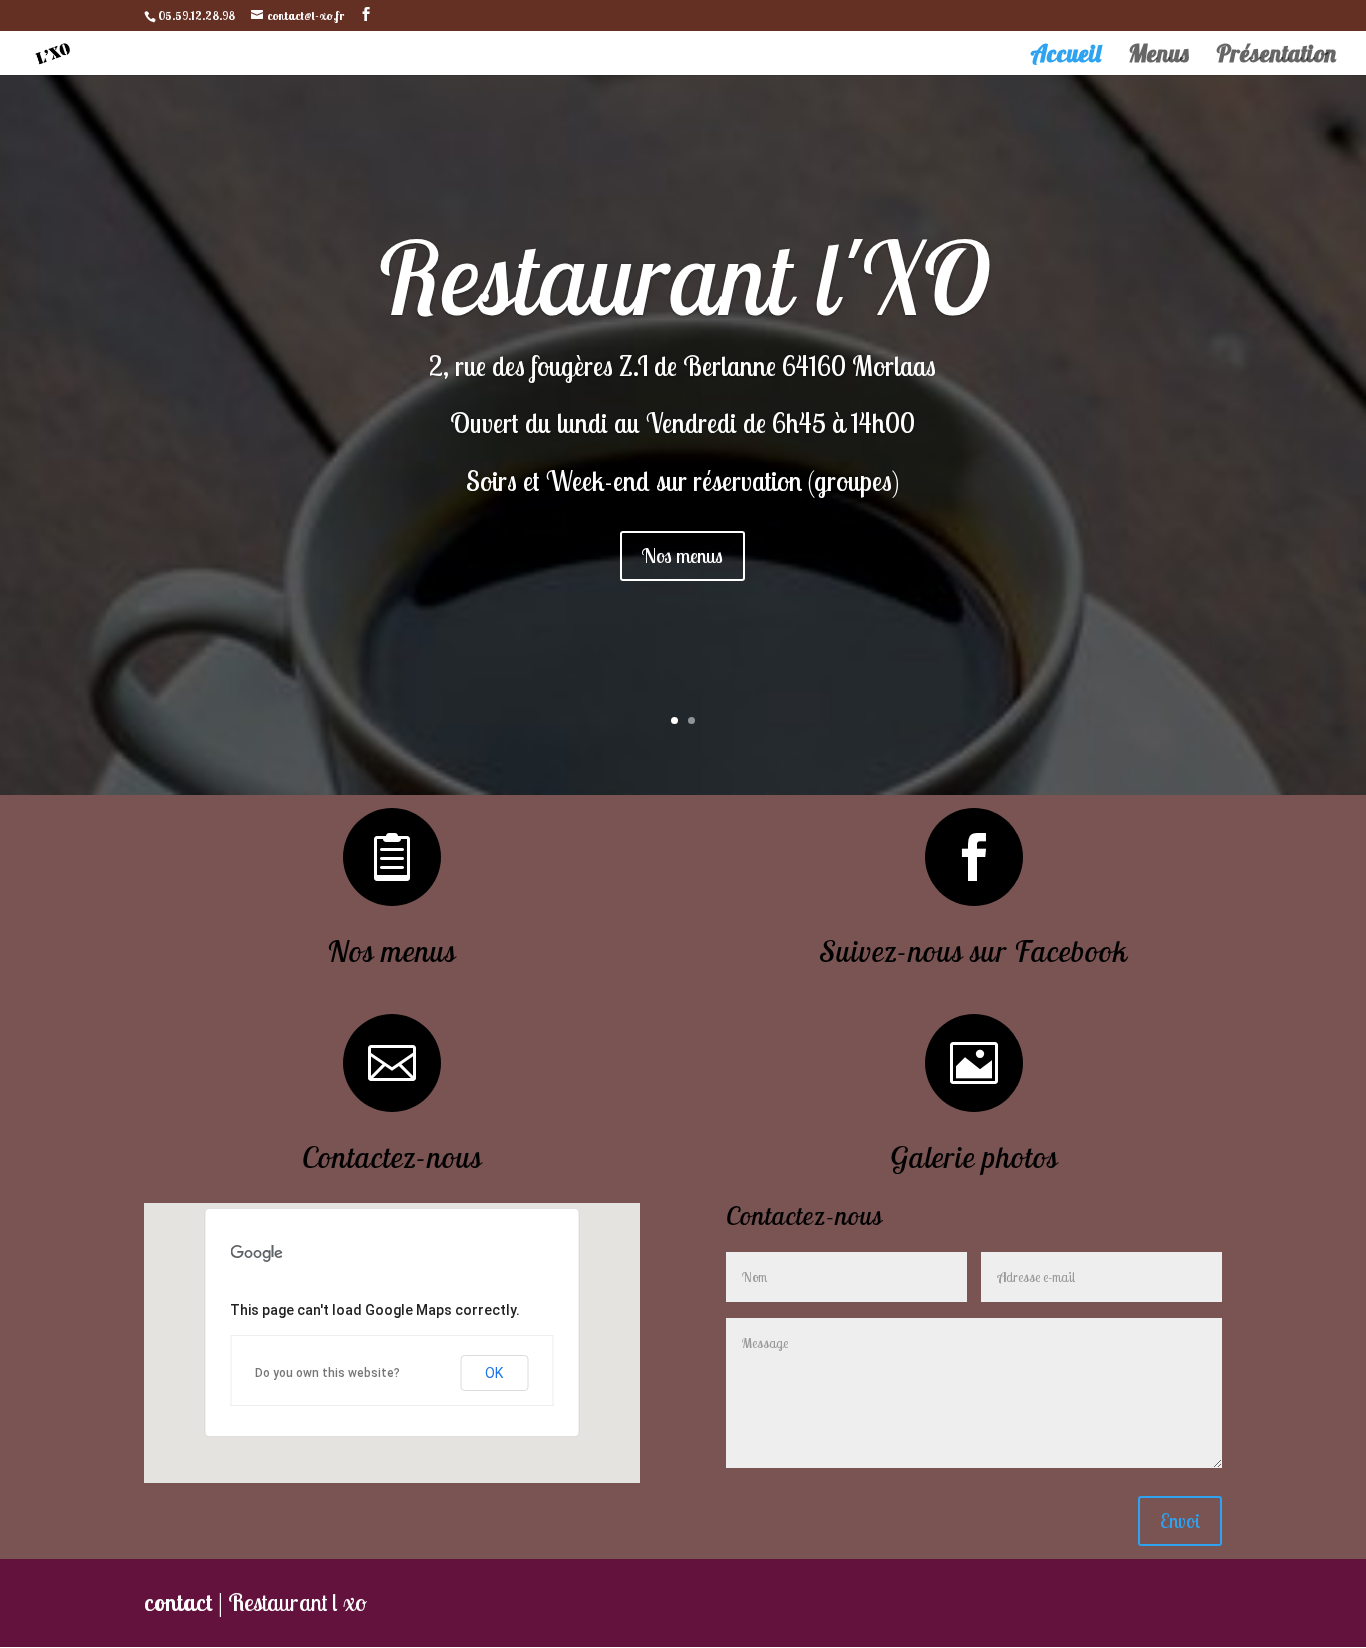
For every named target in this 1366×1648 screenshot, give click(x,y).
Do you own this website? (327, 1373)
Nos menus (682, 555)
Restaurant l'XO (683, 277)
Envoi (1180, 1520)
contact (178, 1602)
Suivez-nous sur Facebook (974, 951)
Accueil (1065, 57)
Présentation (1276, 57)
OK (494, 1373)
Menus (1158, 57)
